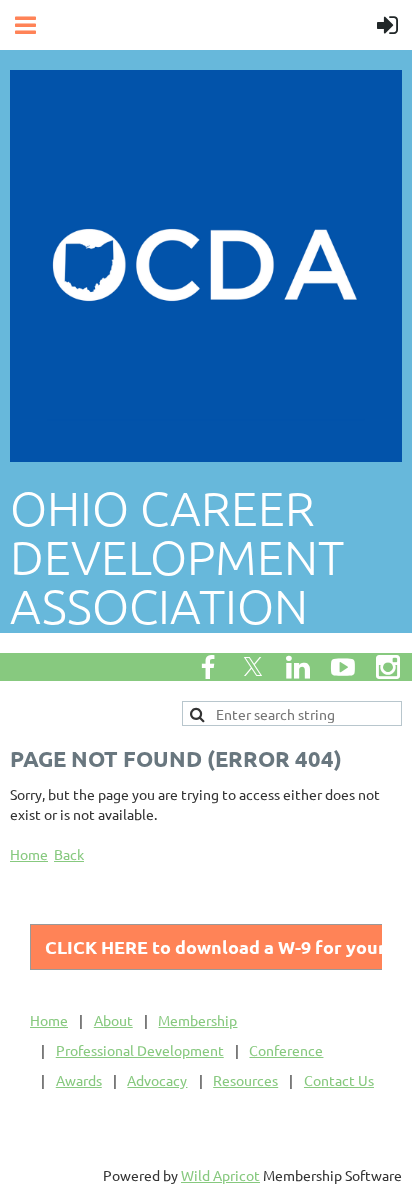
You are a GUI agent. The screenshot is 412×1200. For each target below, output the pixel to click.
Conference (286, 1050)
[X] (253, 667)
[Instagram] (388, 667)
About (113, 1020)
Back (69, 854)
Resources (245, 1080)
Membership (197, 1020)
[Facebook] (208, 667)
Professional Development (140, 1050)
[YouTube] (343, 667)
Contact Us (339, 1080)
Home (29, 854)
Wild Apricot (220, 1175)
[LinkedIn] (298, 667)
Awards (79, 1080)
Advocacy (157, 1080)
